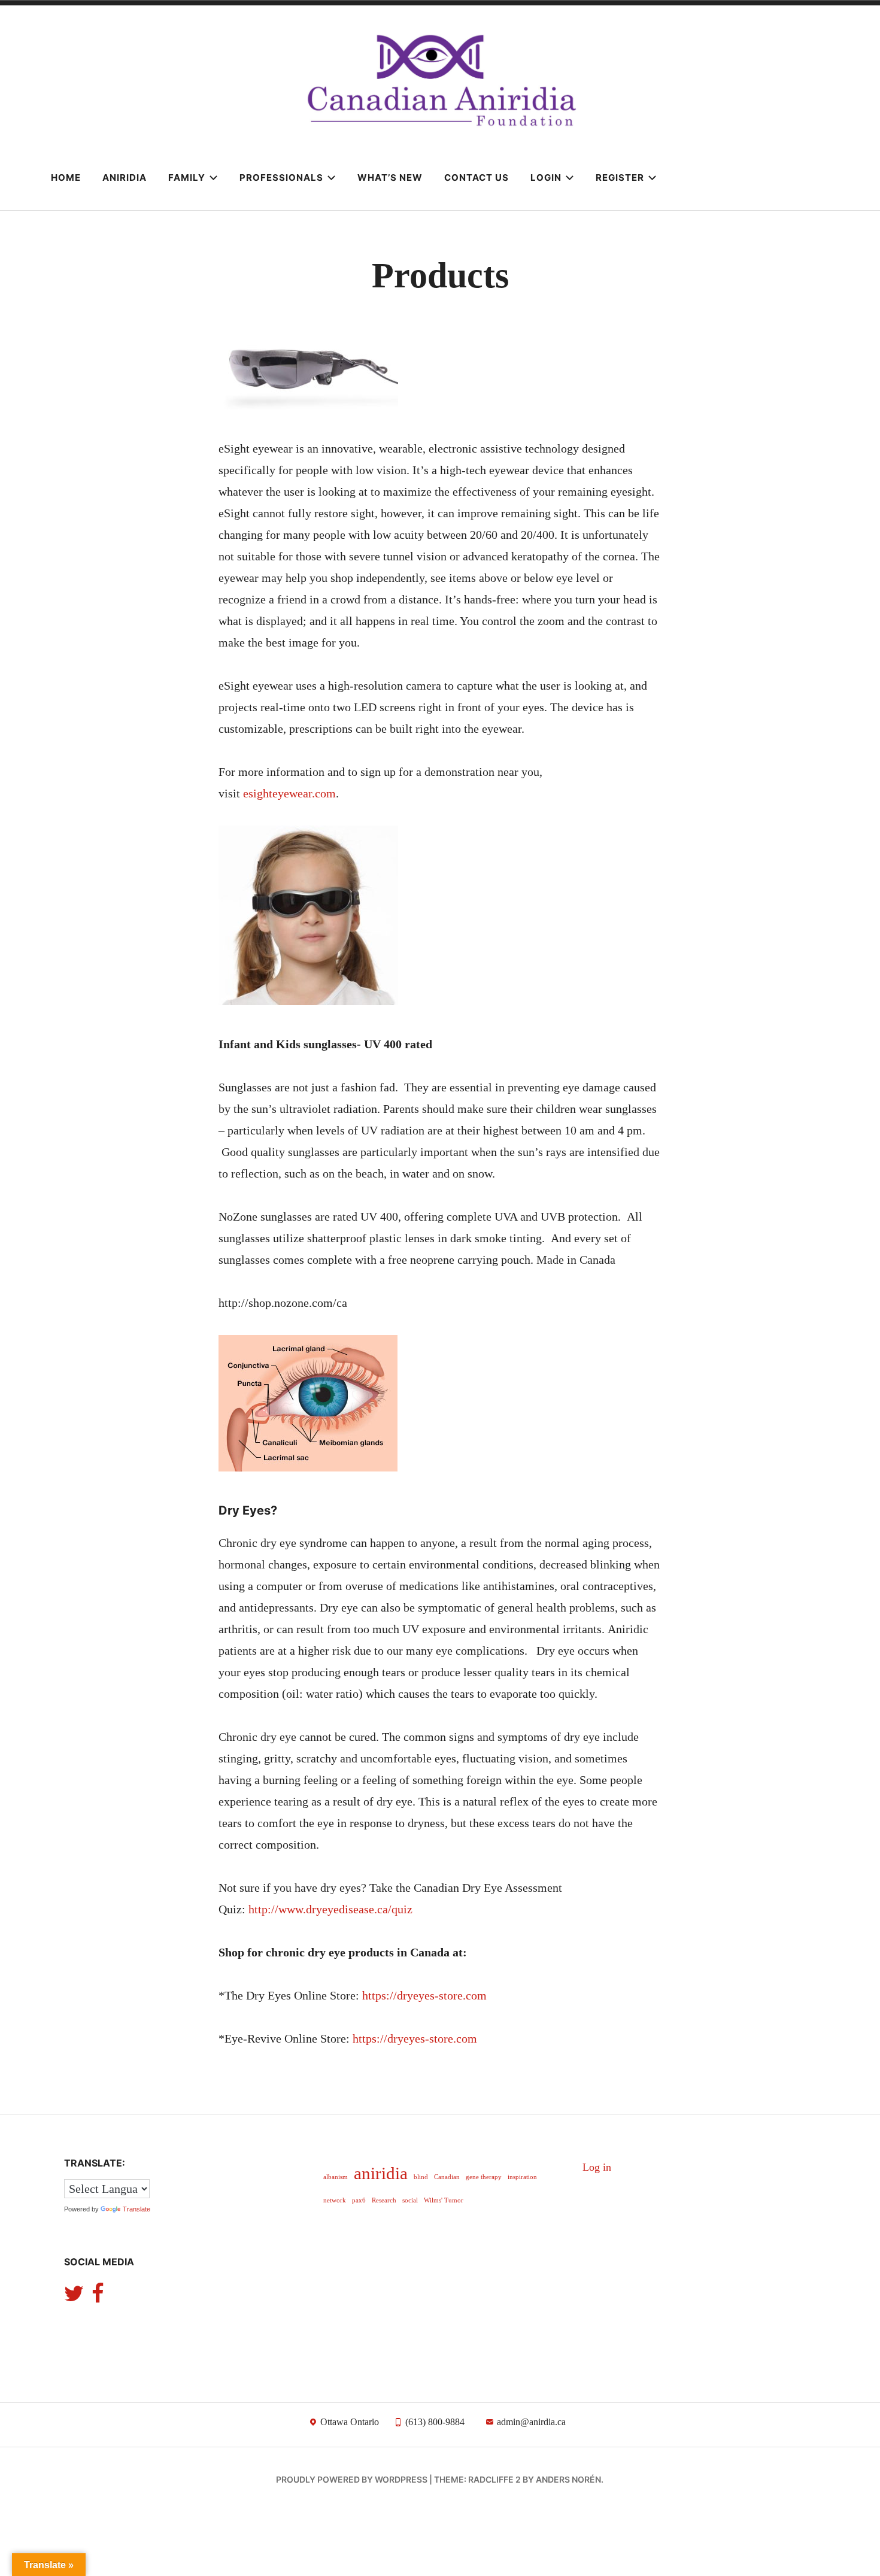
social (410, 2200)
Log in (597, 2167)
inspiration (522, 2177)
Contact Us (477, 178)
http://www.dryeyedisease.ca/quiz (330, 1909)
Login (546, 178)
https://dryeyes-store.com (424, 1995)
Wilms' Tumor (444, 2200)
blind (421, 2177)
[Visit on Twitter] (74, 2298)
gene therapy (484, 2177)
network (335, 2200)
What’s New (390, 178)
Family (187, 178)
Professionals (281, 178)
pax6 (359, 2200)
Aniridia (125, 178)
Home (66, 178)
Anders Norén (568, 2479)
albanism (336, 2177)
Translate (136, 2209)
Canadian (447, 2177)
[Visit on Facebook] (98, 2298)
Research (384, 2200)
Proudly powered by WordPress (352, 2479)
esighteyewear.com (289, 793)
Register (620, 178)
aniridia (381, 2173)
